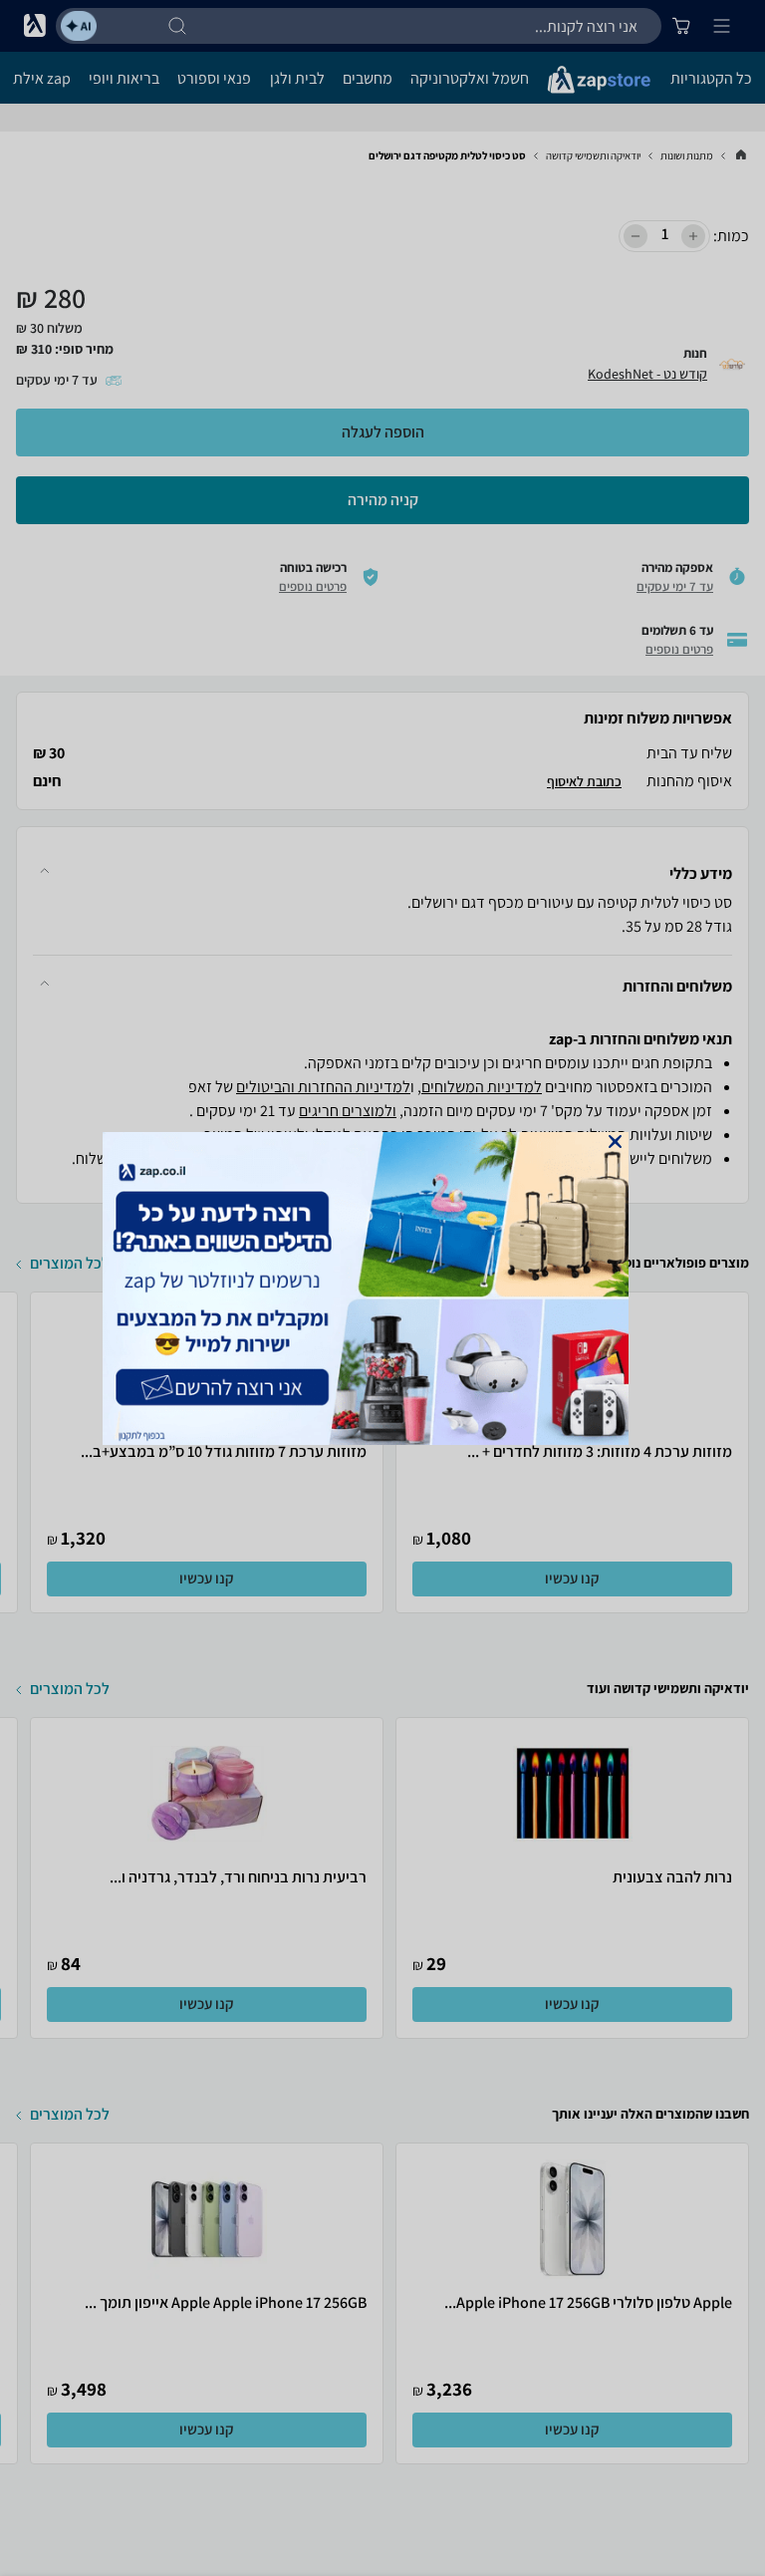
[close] (615, 1142)
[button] (615, 1142)
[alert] (382, 1288)
